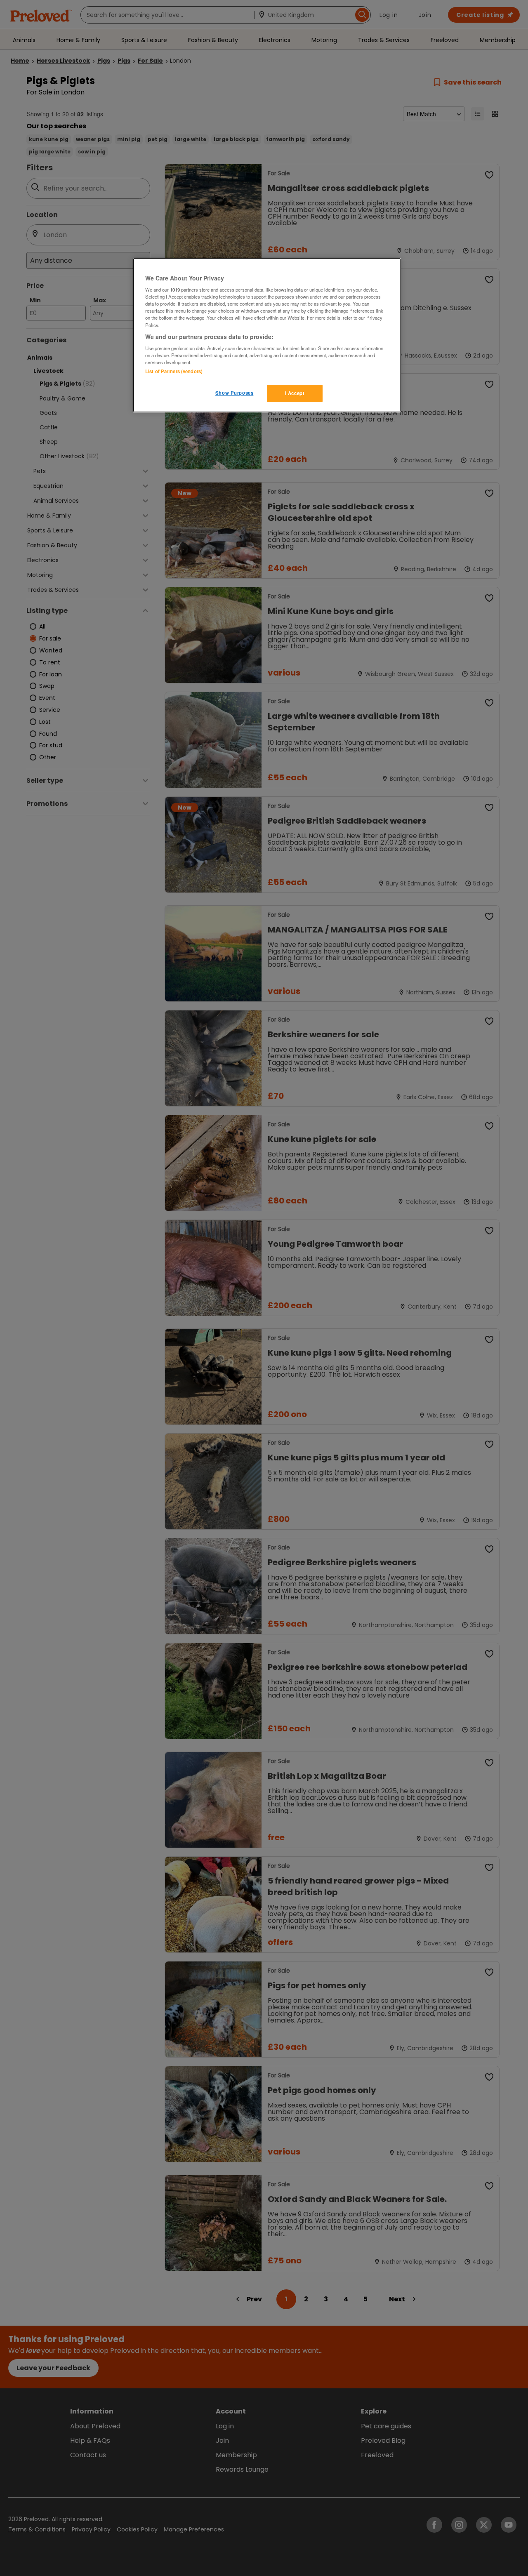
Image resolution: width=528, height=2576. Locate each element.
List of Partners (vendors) (174, 371)
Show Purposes (234, 393)
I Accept (295, 393)
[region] (267, 335)
